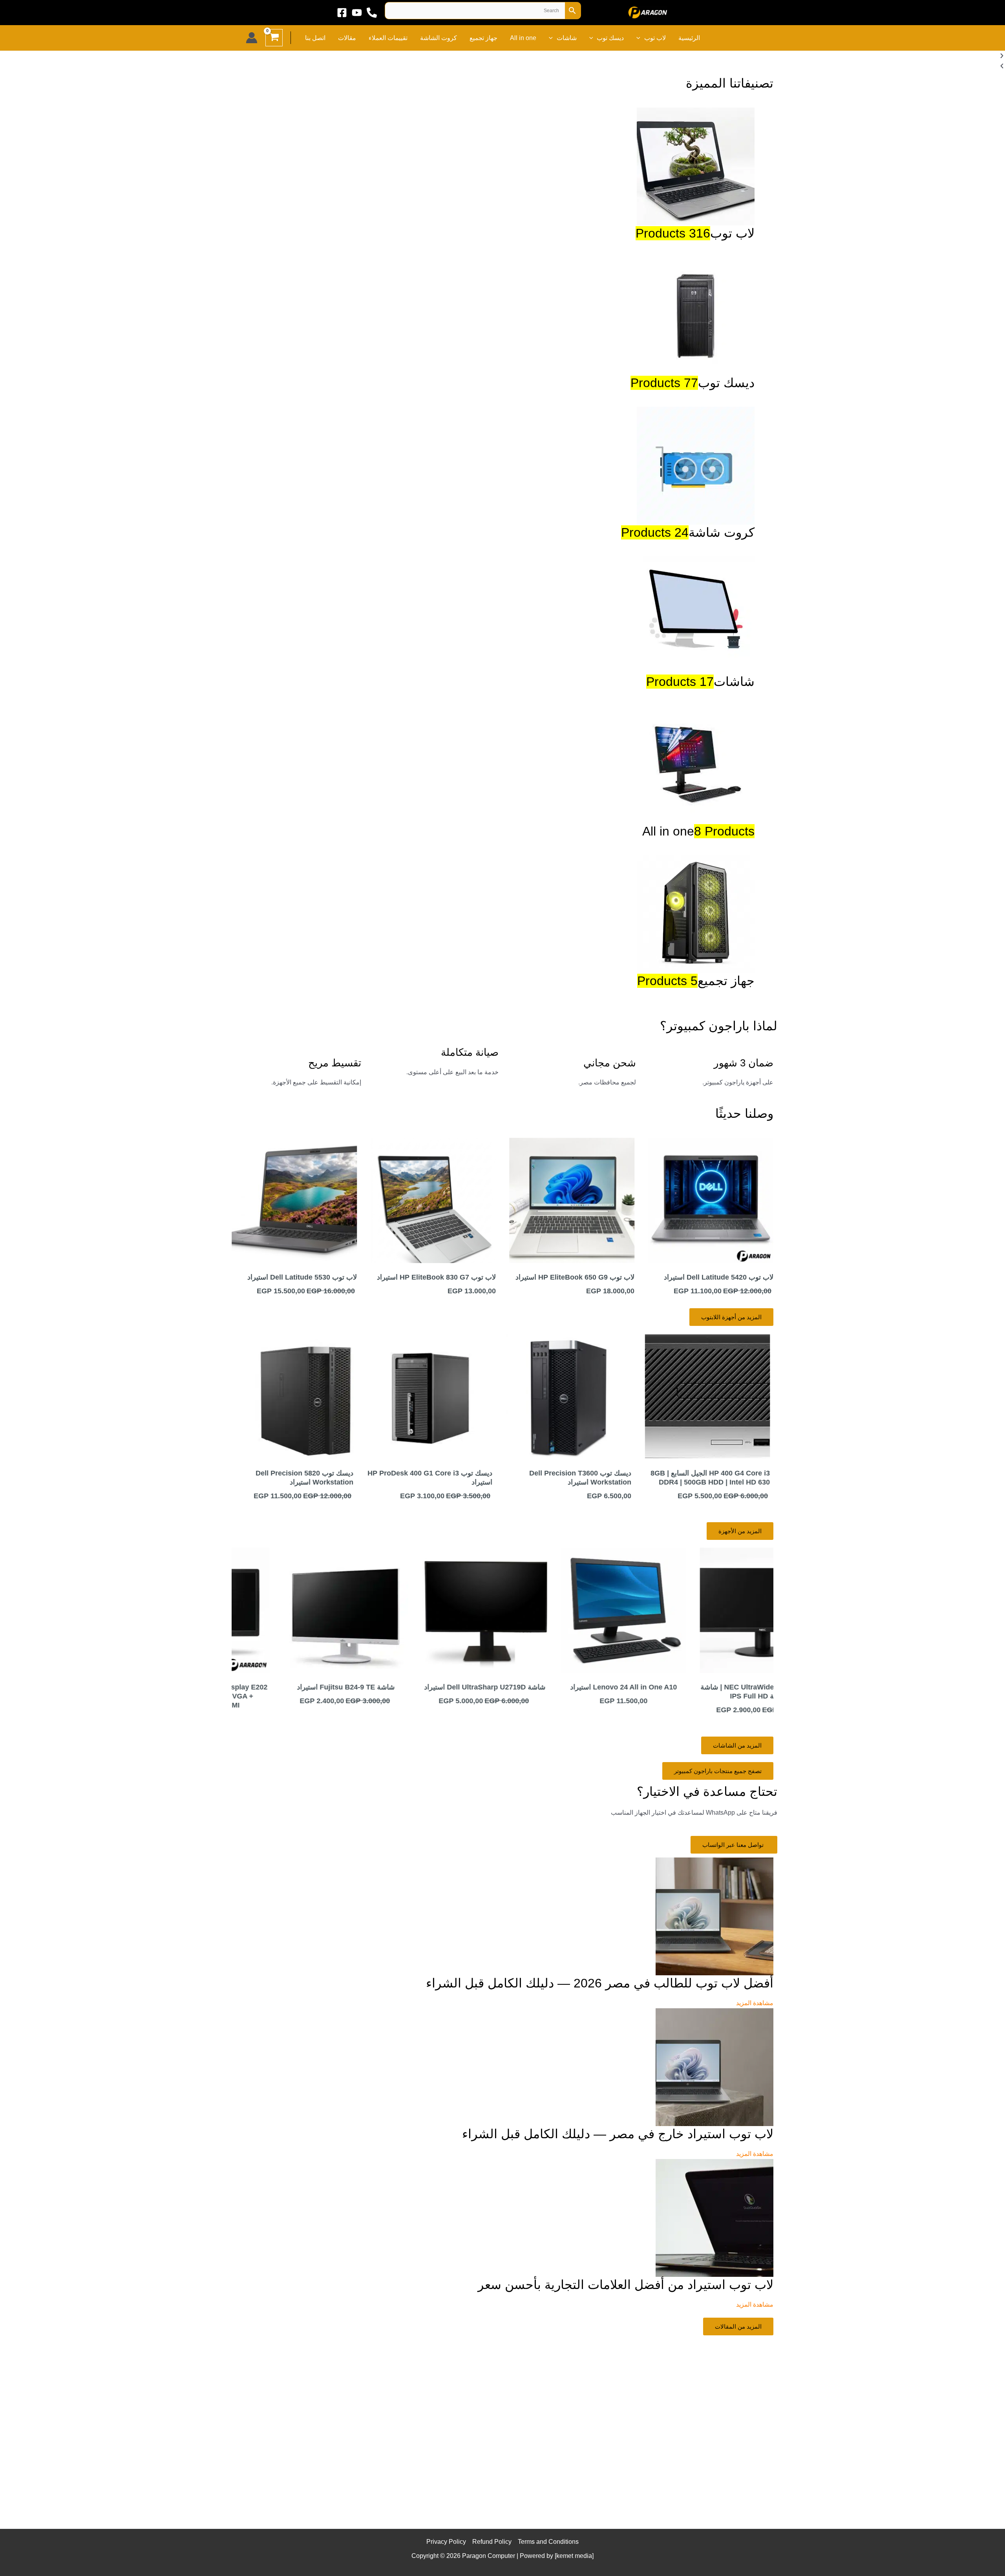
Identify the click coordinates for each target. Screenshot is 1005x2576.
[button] (640, 38)
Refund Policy (492, 2542)
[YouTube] (357, 13)
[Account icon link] (252, 38)
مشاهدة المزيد (755, 2003)
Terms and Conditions (548, 2542)
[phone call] (372, 13)
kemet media (574, 2556)
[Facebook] (342, 13)
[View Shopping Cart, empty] (274, 38)
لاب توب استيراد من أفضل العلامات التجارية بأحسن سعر (626, 2285)
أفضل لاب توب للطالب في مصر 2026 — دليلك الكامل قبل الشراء (600, 1983)
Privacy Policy (446, 2542)
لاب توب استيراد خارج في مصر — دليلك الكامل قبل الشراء (618, 2134)
